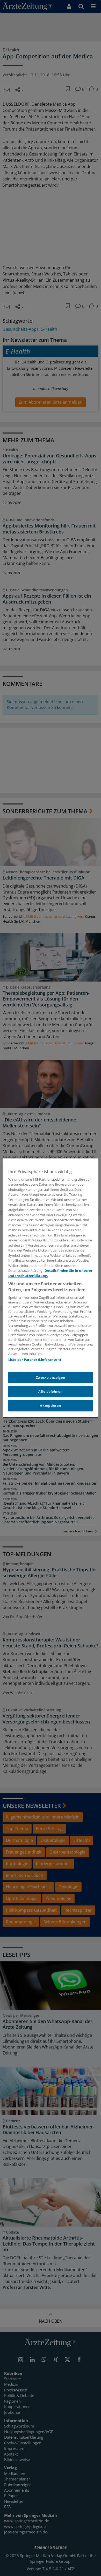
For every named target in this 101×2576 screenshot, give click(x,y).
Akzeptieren (50, 1405)
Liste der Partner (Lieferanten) (35, 1360)
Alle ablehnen (50, 1391)
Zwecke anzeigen (51, 1377)
